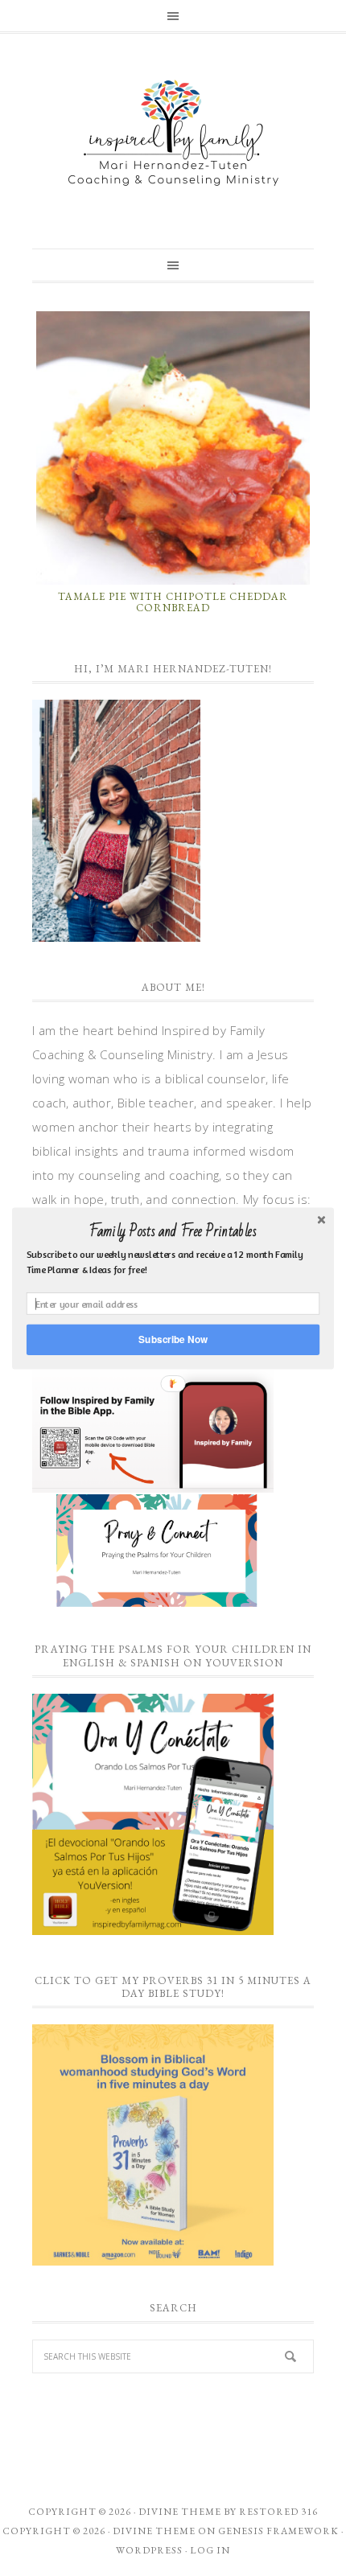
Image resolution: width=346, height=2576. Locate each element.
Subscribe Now (173, 1339)
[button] (173, 1231)
